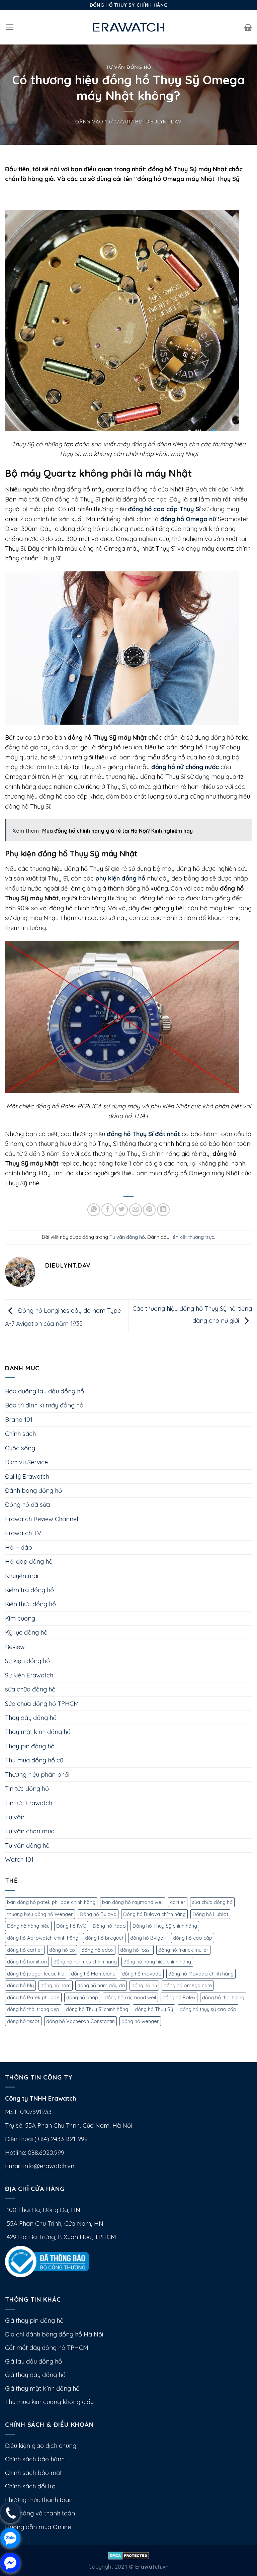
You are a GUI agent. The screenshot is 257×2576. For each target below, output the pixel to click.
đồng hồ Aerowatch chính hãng (43, 1938)
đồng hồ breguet (104, 1938)
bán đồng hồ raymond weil (133, 1902)
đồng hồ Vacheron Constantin (80, 2021)
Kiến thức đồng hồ (30, 1604)
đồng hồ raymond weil (130, 1997)
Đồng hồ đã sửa (27, 1505)
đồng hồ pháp (82, 1997)
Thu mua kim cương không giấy (49, 2402)
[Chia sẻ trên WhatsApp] (94, 1210)
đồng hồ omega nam (188, 1985)
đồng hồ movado (142, 1974)
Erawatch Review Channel (42, 1519)
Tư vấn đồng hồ (128, 67)
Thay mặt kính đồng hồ (38, 1732)
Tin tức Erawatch (29, 1803)
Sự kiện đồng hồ (27, 1661)
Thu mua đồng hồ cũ (34, 1760)
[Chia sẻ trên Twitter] (121, 1210)
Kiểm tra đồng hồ (29, 1590)
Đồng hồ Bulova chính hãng (154, 1914)
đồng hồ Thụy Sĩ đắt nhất (143, 1134)
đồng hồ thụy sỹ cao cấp (208, 2009)
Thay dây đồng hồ (31, 1718)
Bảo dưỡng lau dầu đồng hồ (45, 1391)
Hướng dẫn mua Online (38, 2527)
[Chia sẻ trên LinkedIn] (163, 1210)
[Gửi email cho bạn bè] (136, 1210)
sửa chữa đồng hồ (30, 1689)
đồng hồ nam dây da (101, 1985)
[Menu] (10, 27)
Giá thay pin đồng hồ (34, 2321)
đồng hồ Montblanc (93, 1974)
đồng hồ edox (98, 1950)
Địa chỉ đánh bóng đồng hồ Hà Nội (54, 2334)
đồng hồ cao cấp (193, 1938)
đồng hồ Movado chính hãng (201, 1974)
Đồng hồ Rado (109, 1926)
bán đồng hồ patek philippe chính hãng (51, 1902)
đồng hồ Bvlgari (148, 1938)
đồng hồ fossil (136, 1950)
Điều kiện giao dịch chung (41, 2446)
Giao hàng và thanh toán (40, 2513)
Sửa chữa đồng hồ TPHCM (42, 1704)
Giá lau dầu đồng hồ (33, 2361)
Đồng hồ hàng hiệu (28, 1926)
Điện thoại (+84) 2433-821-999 (46, 2139)
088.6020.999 (46, 2153)
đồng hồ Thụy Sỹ (154, 2009)
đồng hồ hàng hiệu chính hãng (157, 1962)
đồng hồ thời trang (223, 1997)
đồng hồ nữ (144, 1985)
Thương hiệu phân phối (37, 1775)
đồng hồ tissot (23, 2021)
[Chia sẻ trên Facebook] (108, 1210)
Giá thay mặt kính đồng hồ (42, 2388)
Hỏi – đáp (19, 1547)
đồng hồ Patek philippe (33, 1997)
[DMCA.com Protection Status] (129, 2555)
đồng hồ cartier (25, 1950)
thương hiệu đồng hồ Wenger (40, 1914)
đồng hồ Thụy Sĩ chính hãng (97, 2009)
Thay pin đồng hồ (30, 1746)
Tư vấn (15, 1817)
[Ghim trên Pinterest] (149, 1210)
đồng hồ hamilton (27, 1962)
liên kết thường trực (192, 1237)
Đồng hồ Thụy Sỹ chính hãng (165, 1926)
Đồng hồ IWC (71, 1926)
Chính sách (20, 1434)
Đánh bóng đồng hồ (33, 1491)
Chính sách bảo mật (33, 2473)
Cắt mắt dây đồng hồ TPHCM (47, 2348)
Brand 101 (19, 1420)
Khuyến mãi (22, 1576)
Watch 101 (19, 1860)
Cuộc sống (20, 1448)
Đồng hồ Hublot (210, 1914)
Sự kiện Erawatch (29, 1675)
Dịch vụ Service (26, 1462)
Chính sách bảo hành (35, 2459)
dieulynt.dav (164, 122)
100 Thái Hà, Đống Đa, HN (43, 2210)
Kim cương (20, 1618)
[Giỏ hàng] (248, 27)
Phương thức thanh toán (39, 2500)
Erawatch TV (23, 1533)
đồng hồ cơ (62, 1950)
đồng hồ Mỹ (20, 1985)
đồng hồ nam (56, 1985)
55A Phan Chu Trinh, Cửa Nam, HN (54, 2224)
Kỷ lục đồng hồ (26, 1632)
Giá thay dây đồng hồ (35, 2375)
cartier (178, 1902)
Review (15, 1647)
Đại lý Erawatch (27, 1477)
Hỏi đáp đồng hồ (29, 1561)
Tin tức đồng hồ (27, 1789)
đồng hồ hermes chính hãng (85, 1962)
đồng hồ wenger (140, 2021)
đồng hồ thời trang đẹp (33, 2009)
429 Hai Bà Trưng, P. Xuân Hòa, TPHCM (61, 2237)
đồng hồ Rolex (179, 1997)
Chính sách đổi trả (30, 2486)
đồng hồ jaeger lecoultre (36, 1974)
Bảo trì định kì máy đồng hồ (44, 1405)
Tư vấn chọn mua (30, 1831)
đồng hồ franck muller (183, 1950)
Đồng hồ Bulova (98, 1914)
